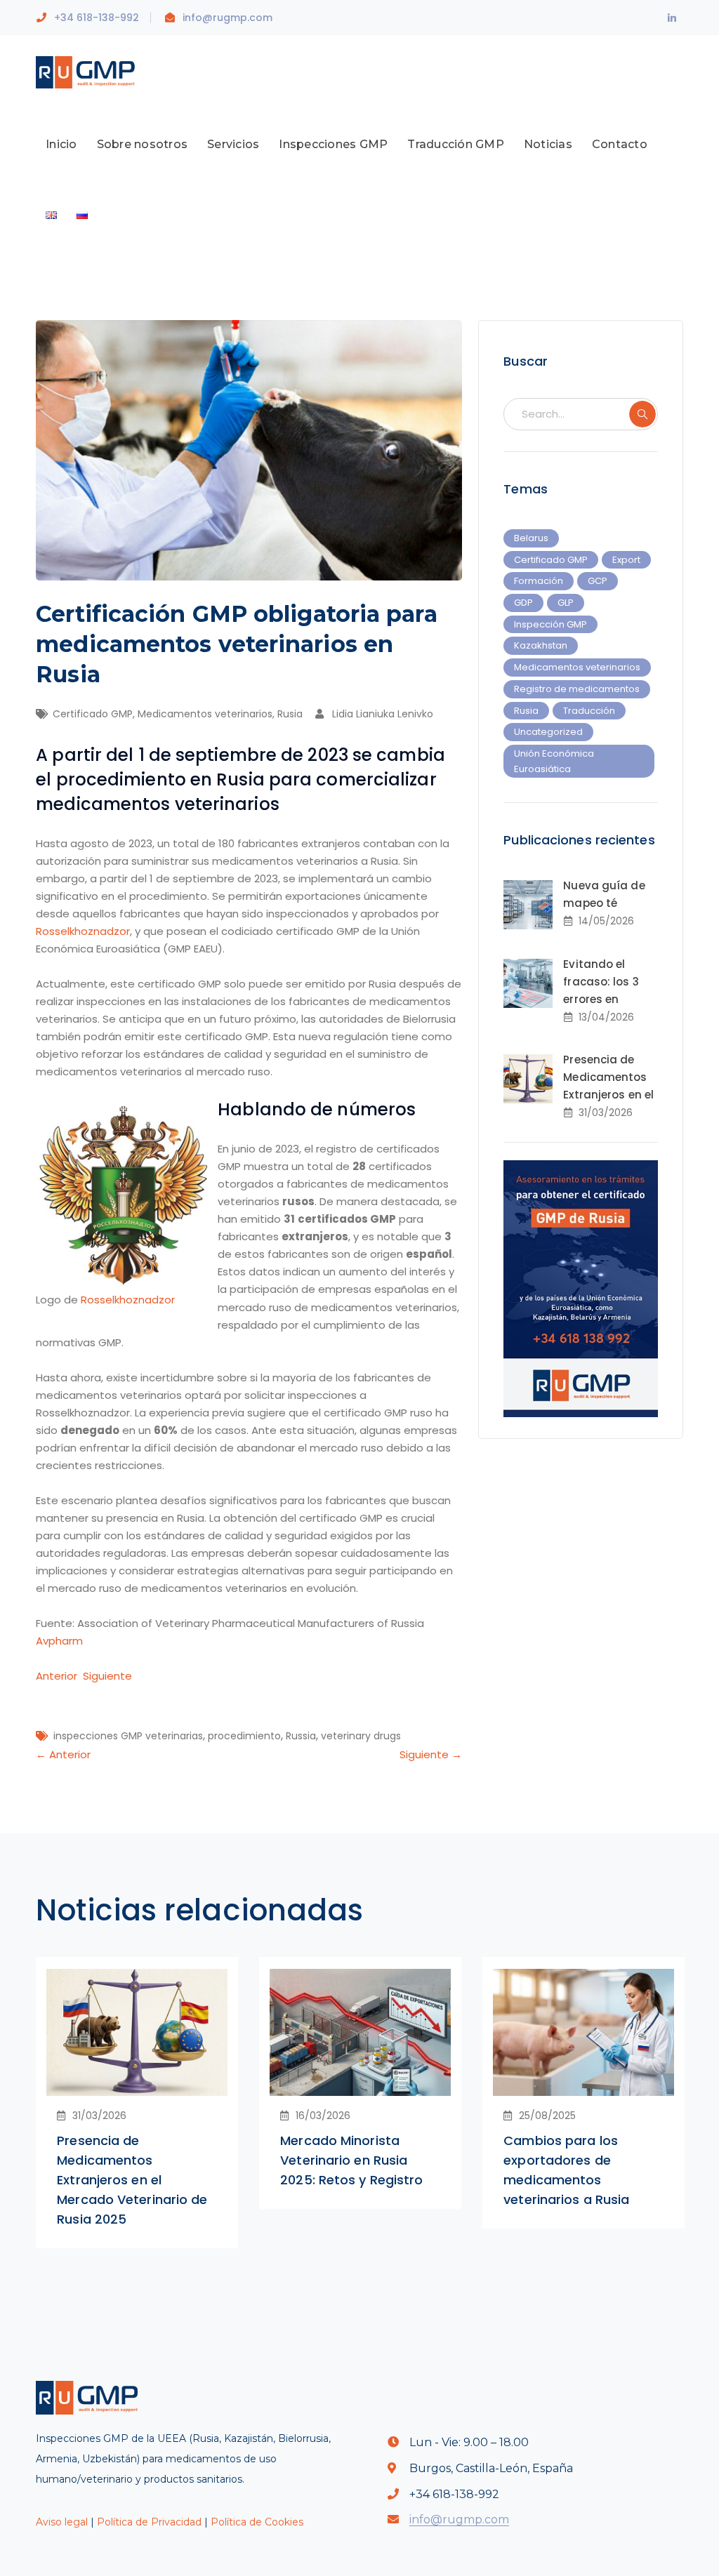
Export (626, 560)
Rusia (290, 714)
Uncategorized (548, 732)
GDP (523, 603)
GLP (566, 603)
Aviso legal (62, 2522)
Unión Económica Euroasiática (554, 761)
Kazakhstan (541, 645)
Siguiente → (431, 1754)
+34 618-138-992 (97, 18)
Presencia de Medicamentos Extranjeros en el (608, 1077)
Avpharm (59, 1641)
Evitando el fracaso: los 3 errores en (601, 982)
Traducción (589, 711)
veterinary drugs (361, 1736)
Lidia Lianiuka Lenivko (383, 714)
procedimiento (244, 1736)
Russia (301, 1736)
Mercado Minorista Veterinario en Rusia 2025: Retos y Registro (351, 2160)
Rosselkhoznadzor (83, 931)
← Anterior (63, 1754)
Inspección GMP (550, 624)
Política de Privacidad (149, 2522)
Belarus (531, 538)
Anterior (57, 1676)
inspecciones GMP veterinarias (128, 1736)
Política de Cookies (257, 2522)
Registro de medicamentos (577, 689)
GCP (598, 581)
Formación (539, 581)
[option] (137, 2103)
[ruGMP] (90, 71)
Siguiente (107, 1676)
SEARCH (642, 414)
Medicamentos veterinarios (205, 714)
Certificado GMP (93, 714)
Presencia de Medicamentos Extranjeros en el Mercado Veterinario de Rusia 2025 (132, 2180)
